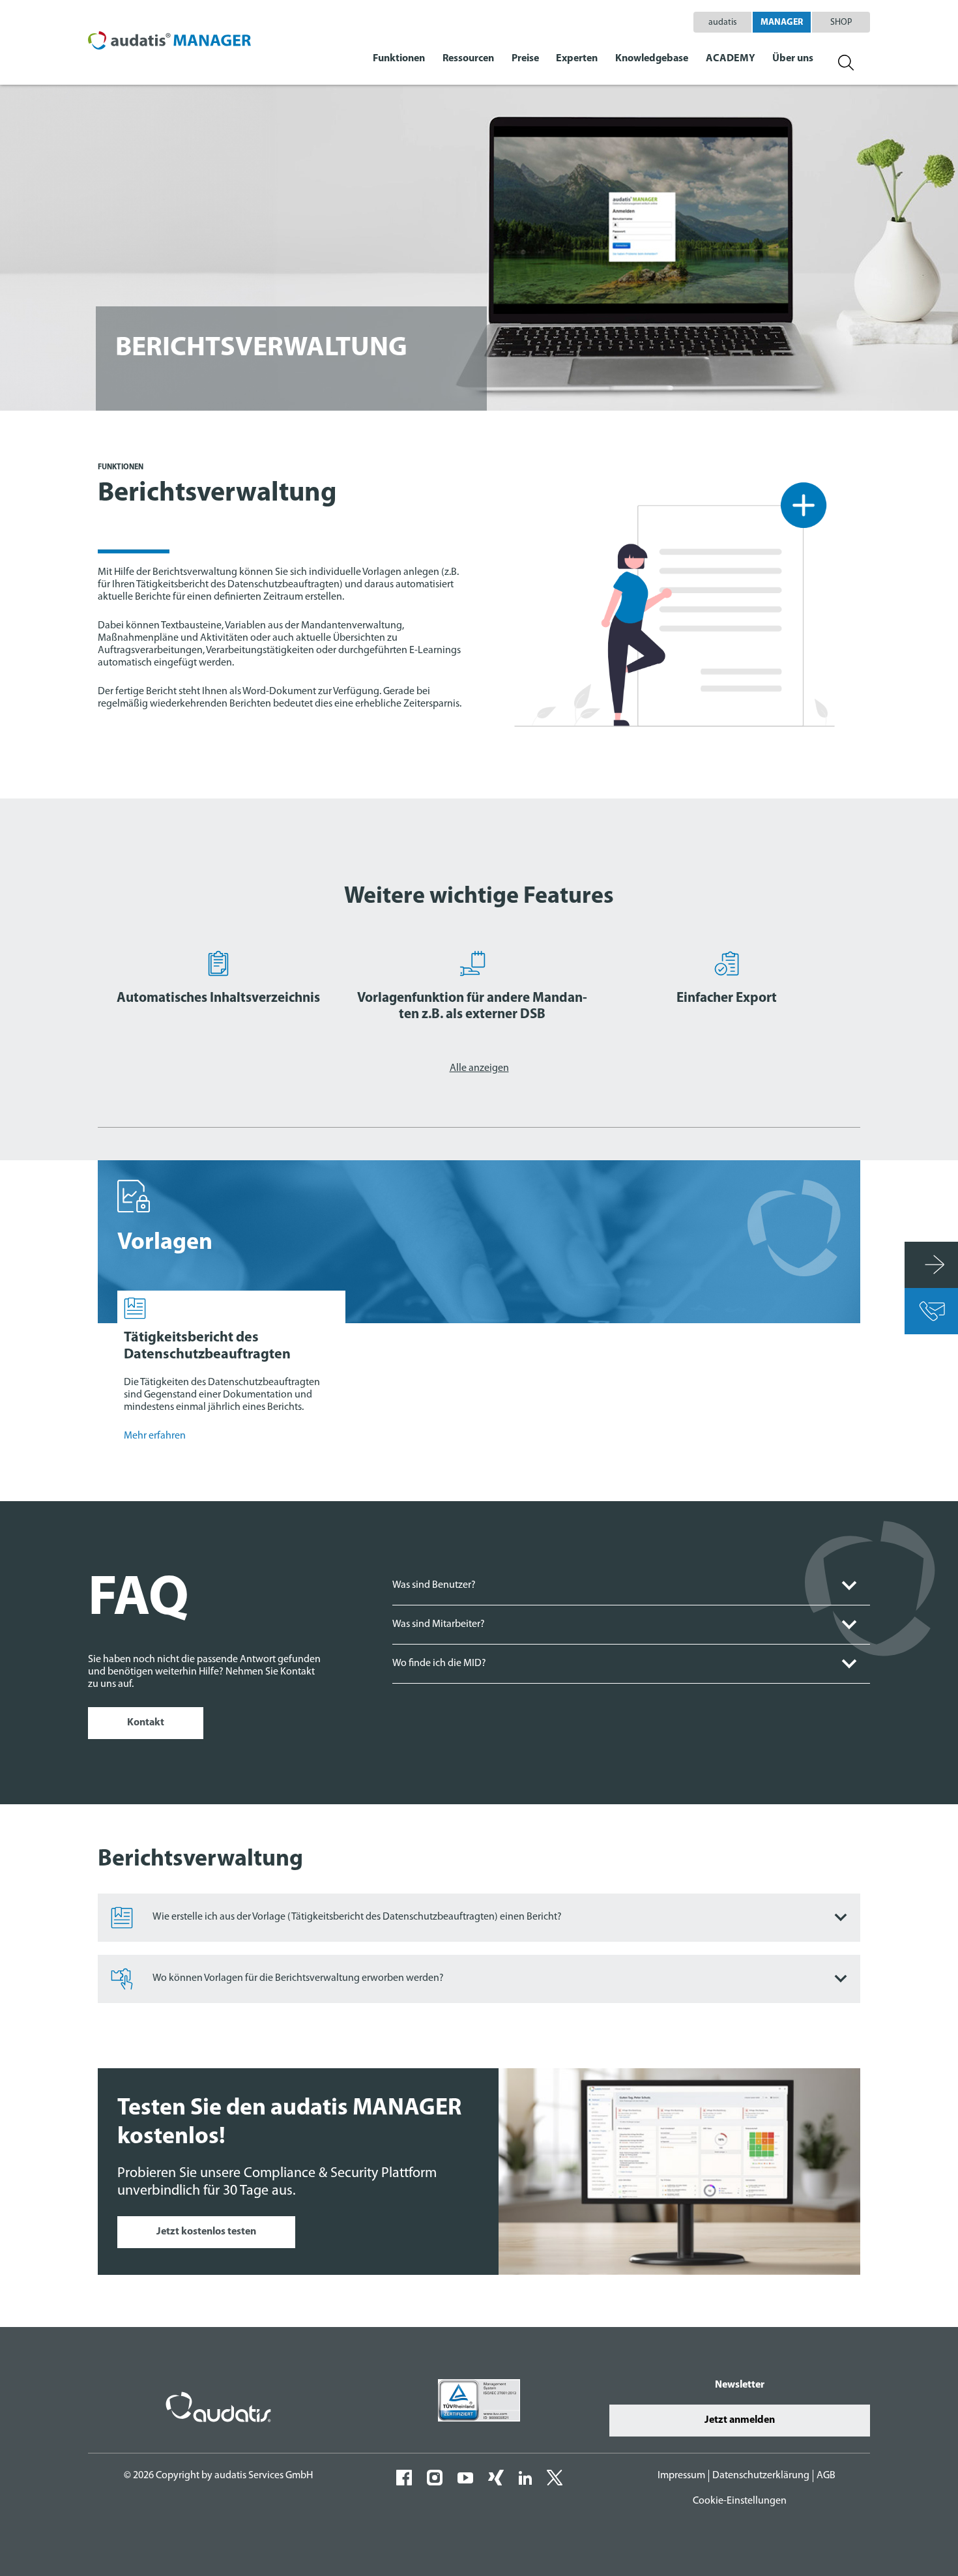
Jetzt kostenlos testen (206, 2232)
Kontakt (146, 1723)
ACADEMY (731, 59)
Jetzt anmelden (740, 2420)
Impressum (681, 2476)
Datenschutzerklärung (761, 2476)
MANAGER (782, 22)
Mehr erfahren (155, 1436)
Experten (577, 59)
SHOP (841, 22)
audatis (723, 22)
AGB (826, 2476)
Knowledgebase (652, 59)
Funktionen (399, 59)
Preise (525, 59)
